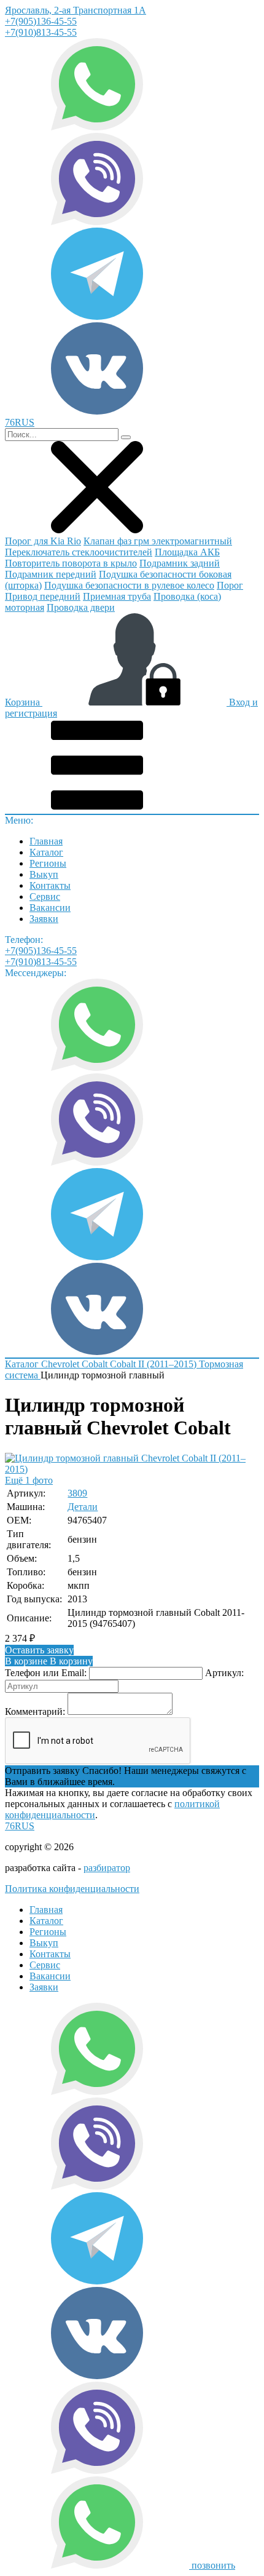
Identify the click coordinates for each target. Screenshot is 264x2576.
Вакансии (50, 908)
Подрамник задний (180, 563)
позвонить (213, 2565)
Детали (83, 1507)
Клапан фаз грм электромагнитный (158, 541)
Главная (46, 841)
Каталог (46, 852)
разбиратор (107, 1868)
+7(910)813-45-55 (41, 32)
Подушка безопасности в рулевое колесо (129, 585)
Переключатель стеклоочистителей (79, 552)
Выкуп (44, 874)
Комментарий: (35, 1711)
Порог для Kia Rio (43, 541)
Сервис (45, 896)
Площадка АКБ (187, 552)
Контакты (50, 885)
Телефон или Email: (46, 1673)
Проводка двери (81, 607)
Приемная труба (117, 596)
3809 (77, 1493)
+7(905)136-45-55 (41, 21)
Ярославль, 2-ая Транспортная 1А (76, 10)
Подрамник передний (51, 574)
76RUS (20, 1826)
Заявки (44, 919)
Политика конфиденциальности (72, 1889)
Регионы (48, 863)
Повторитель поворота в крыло (71, 563)
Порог (230, 585)
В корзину (49, 1661)
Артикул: (224, 1673)
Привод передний (43, 596)
